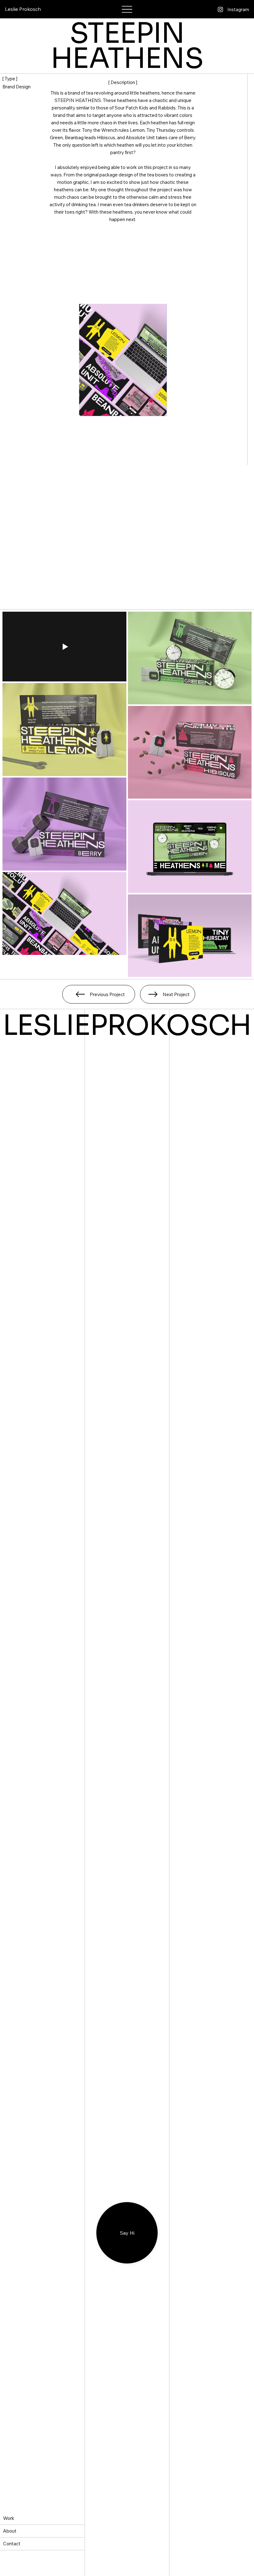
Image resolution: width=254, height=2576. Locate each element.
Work (9, 2518)
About (10, 2531)
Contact (12, 2544)
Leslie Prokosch (23, 9)
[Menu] (127, 9)
